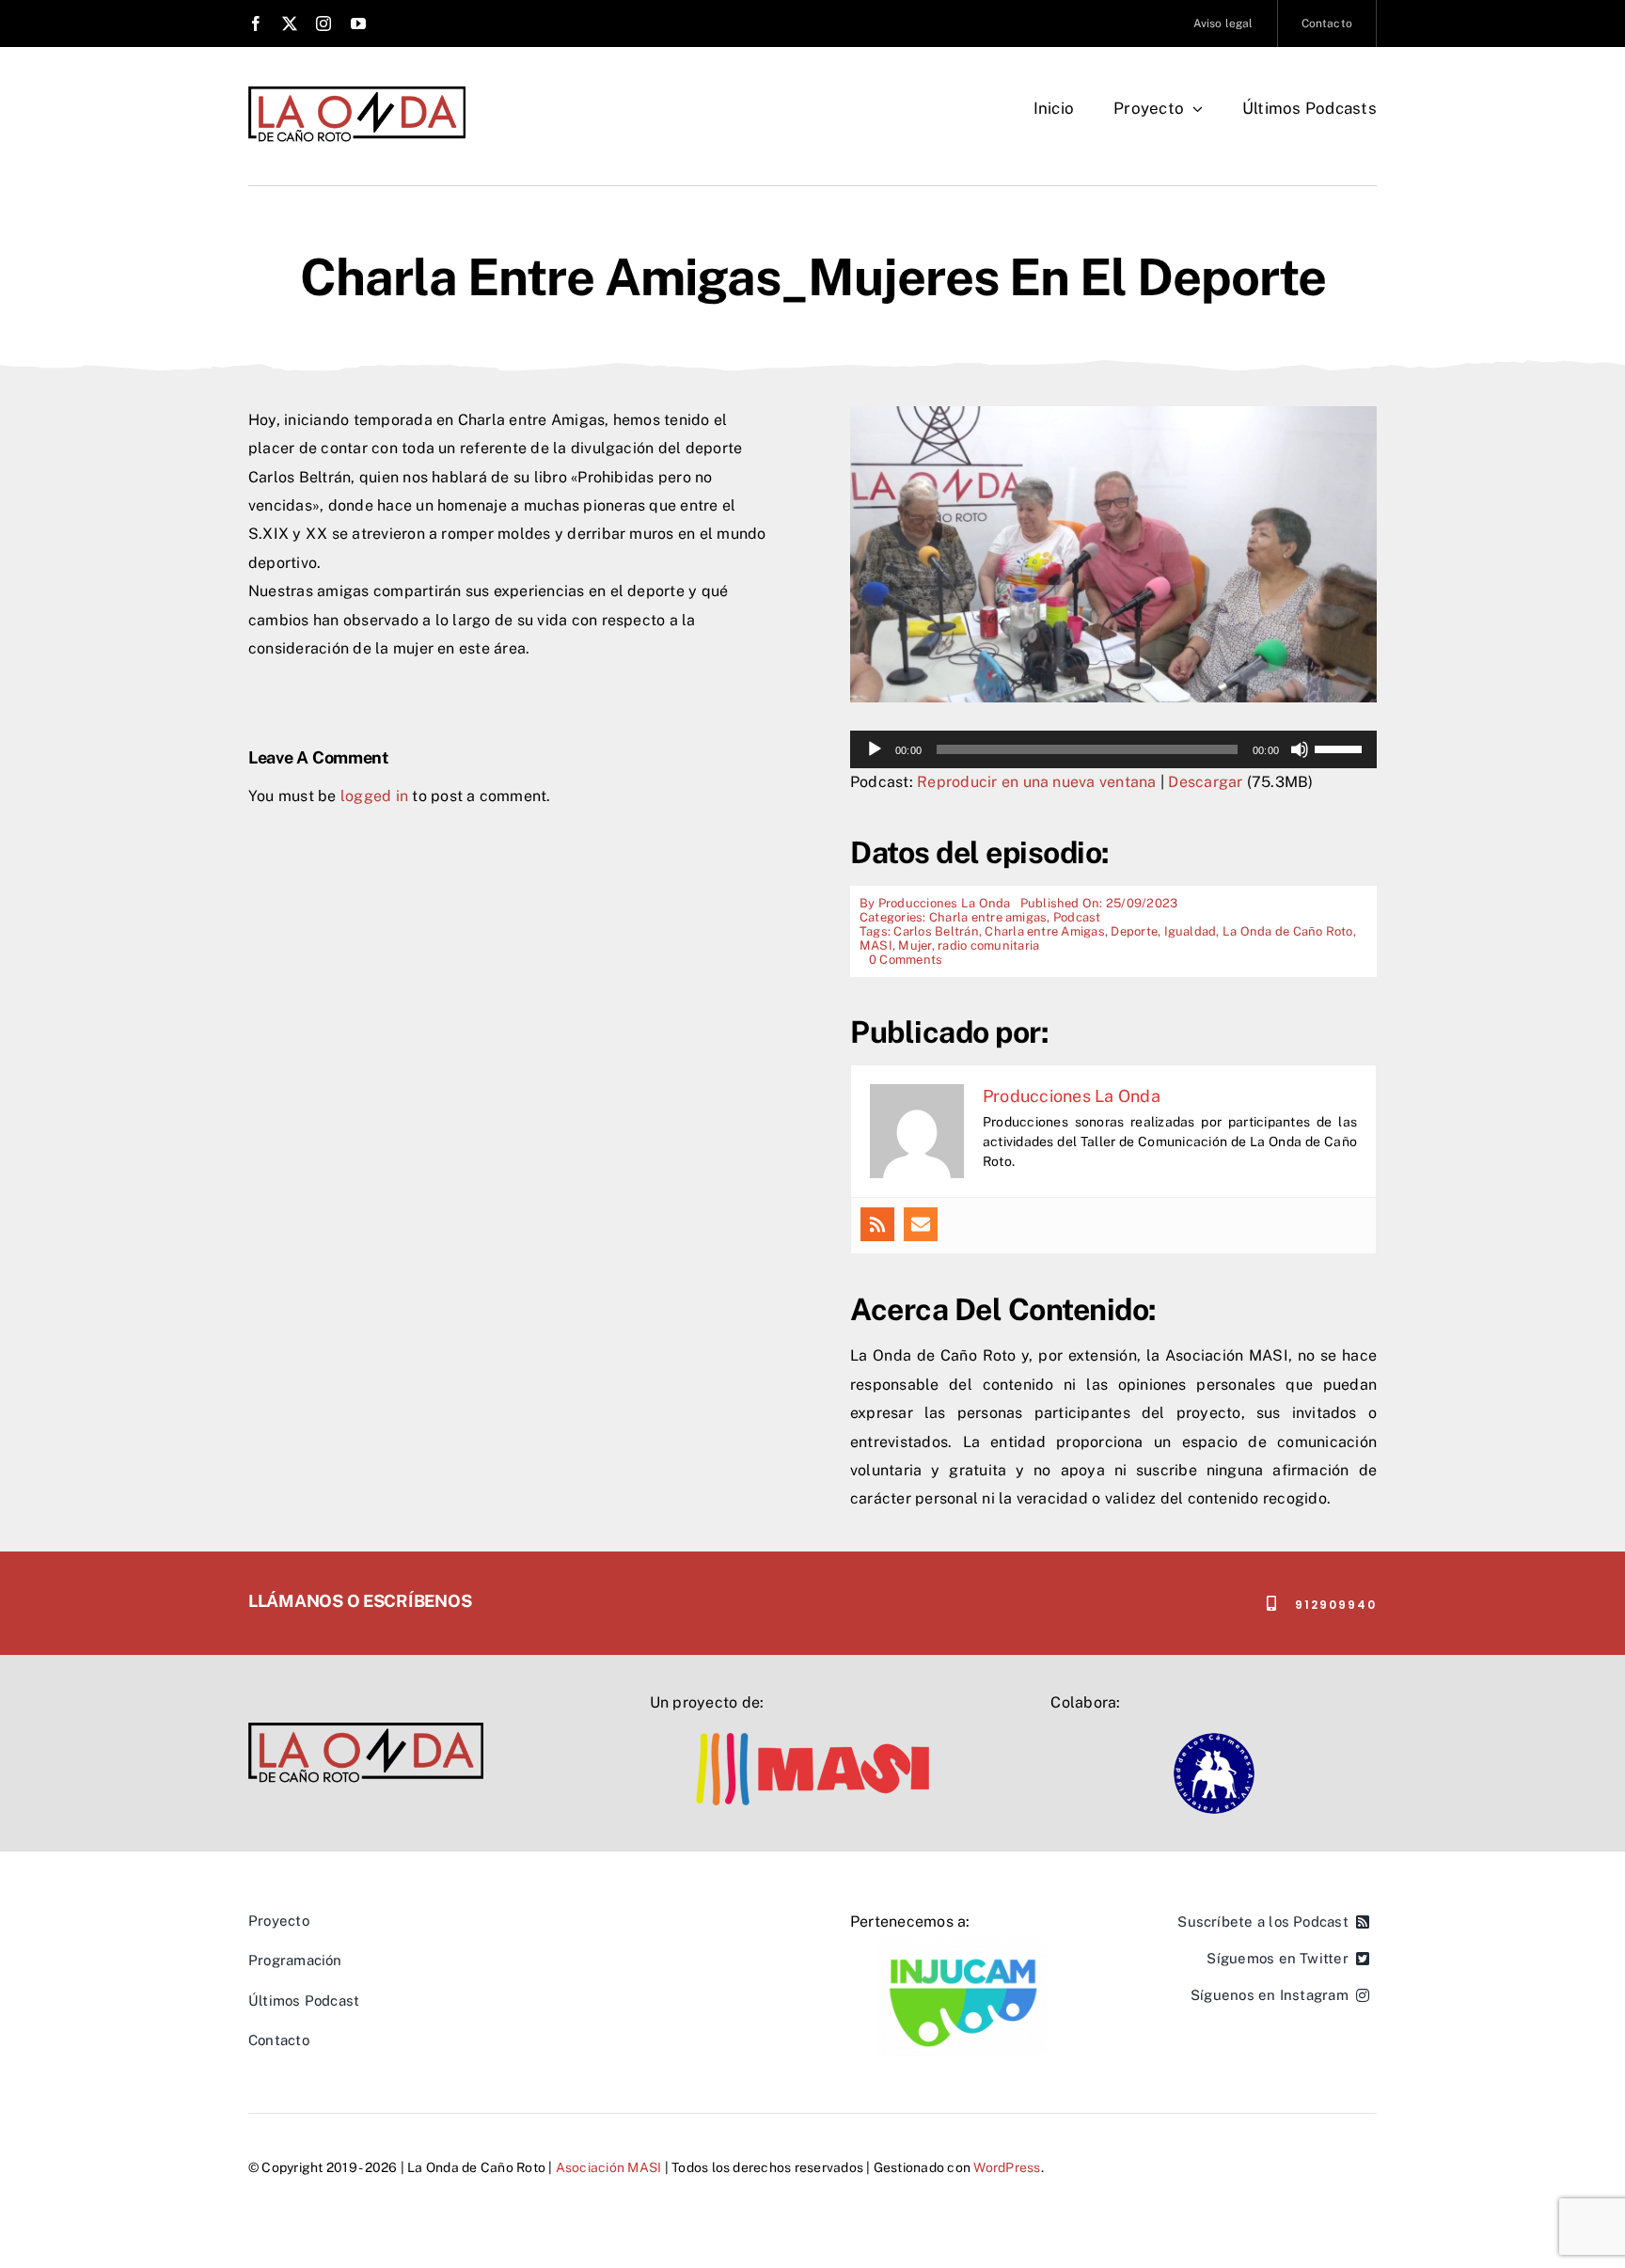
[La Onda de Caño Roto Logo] (357, 92)
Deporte (1134, 931)
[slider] (1341, 748)
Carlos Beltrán (936, 931)
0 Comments (906, 960)
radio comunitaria (988, 945)
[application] (1113, 749)
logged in (374, 796)
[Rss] (877, 1224)
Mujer (915, 945)
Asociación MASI (609, 2167)
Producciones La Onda (945, 903)
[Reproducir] (875, 749)
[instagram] (323, 24)
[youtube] (358, 24)
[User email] (921, 1224)
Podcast (1077, 917)
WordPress (1007, 2167)
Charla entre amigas (988, 917)
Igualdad (1191, 931)
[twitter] (290, 24)
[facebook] (256, 24)
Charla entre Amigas (1045, 931)
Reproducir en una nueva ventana (1036, 782)
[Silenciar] (1300, 749)
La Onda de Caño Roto (1288, 931)
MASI (876, 945)
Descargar (1205, 782)
